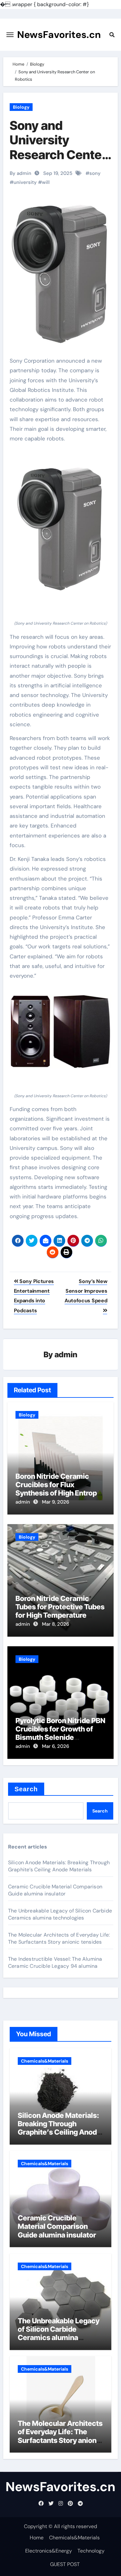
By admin (20, 173)
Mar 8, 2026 (55, 1624)
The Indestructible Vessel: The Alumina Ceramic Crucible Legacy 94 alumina (55, 1962)
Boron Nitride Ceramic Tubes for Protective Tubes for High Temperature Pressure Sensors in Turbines (60, 1615)
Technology (91, 2551)
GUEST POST (65, 2564)
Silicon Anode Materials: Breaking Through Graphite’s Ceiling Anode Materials (59, 1866)
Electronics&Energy (49, 2551)
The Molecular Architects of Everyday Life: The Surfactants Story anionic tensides (59, 1938)
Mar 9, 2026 (55, 1502)
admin (66, 1355)
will (46, 182)
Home (37, 2538)
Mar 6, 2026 (55, 1746)
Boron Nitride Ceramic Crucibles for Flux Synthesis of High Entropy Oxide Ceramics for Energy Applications (60, 1493)
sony (95, 173)
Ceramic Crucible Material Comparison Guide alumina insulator (55, 1890)
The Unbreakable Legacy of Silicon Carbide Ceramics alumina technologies (60, 1914)
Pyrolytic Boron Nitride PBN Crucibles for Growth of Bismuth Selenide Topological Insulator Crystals (60, 1738)
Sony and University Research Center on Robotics (58, 147)
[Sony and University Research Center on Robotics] (61, 527)
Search (26, 1789)
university (25, 182)
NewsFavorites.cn (59, 35)
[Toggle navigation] (10, 35)
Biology (21, 107)
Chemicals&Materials (45, 2061)
